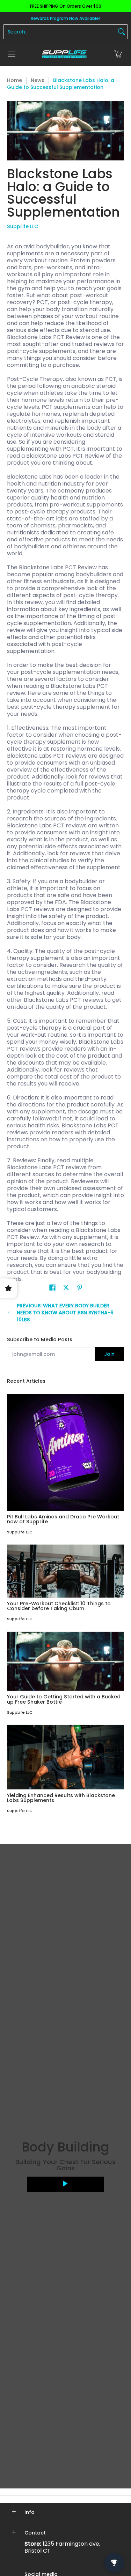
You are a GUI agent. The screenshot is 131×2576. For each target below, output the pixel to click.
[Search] (122, 32)
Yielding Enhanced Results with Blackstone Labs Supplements (61, 1798)
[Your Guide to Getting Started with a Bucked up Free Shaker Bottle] (65, 1661)
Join (109, 1354)
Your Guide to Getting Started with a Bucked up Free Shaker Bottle (64, 1699)
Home (14, 80)
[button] (118, 54)
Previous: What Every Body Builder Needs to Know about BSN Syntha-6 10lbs (65, 1313)
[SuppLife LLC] (64, 54)
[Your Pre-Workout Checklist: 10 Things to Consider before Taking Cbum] (65, 1571)
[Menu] (11, 54)
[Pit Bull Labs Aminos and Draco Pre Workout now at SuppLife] (65, 1452)
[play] (66, 2184)
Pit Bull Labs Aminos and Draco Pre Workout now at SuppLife (63, 1519)
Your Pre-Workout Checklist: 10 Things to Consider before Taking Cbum (59, 1606)
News (38, 80)
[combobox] (60, 32)
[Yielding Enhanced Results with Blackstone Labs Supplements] (65, 1757)
